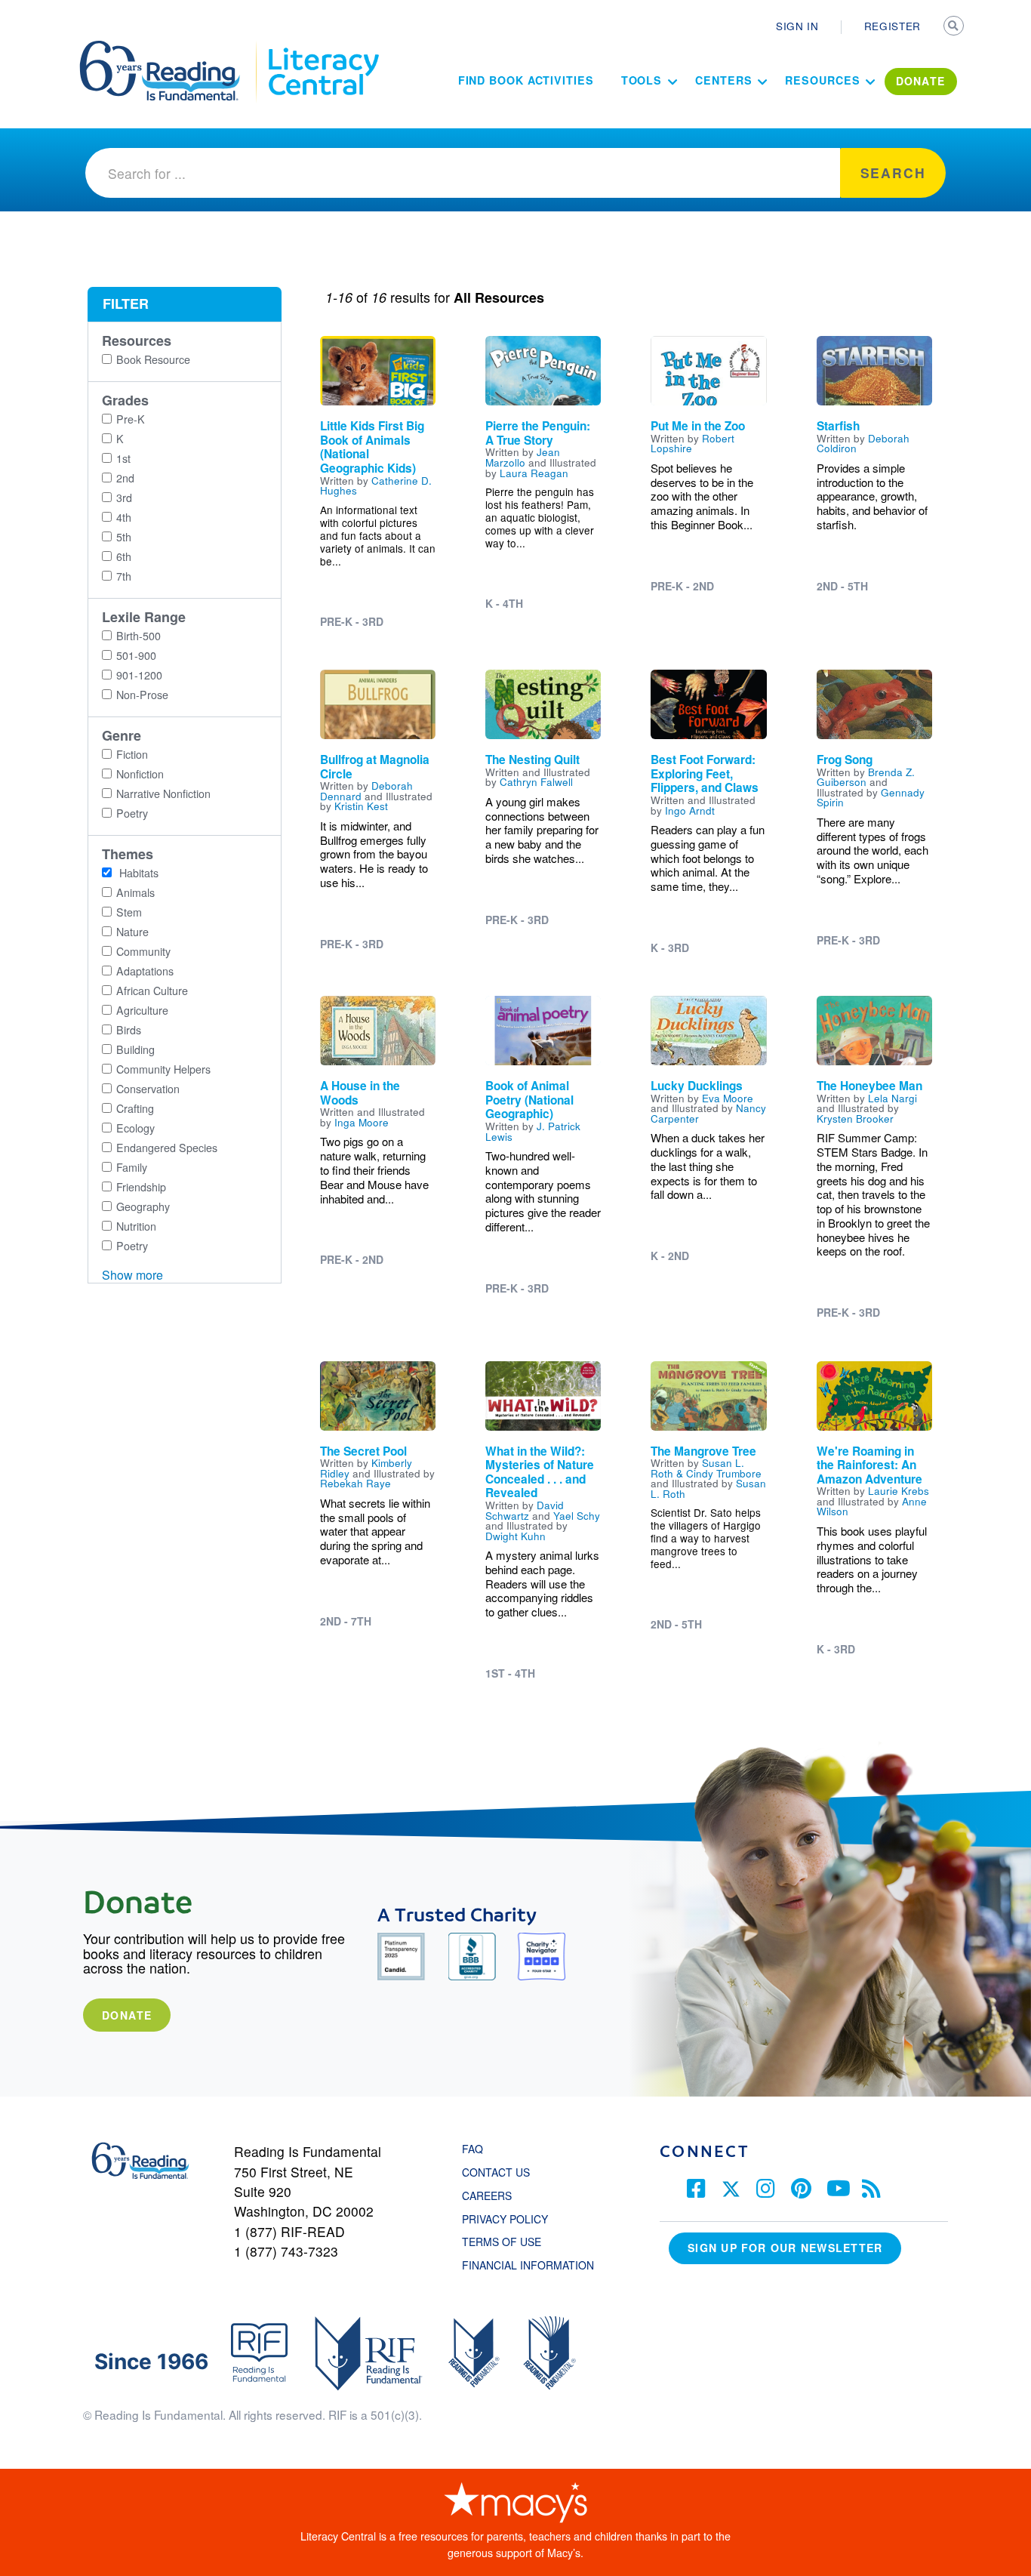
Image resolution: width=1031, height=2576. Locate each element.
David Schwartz (525, 1510)
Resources (822, 80)
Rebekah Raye (355, 1483)
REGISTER (893, 26)
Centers (723, 80)
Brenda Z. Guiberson (866, 777)
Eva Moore (728, 1098)
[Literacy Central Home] (323, 48)
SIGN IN (797, 26)
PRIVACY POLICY (505, 2219)
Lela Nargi (893, 1098)
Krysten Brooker (855, 1118)
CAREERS (487, 2195)
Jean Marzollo (523, 457)
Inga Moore (362, 1122)
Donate (127, 2015)
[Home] (170, 48)
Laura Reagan (534, 473)
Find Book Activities (526, 80)
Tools (642, 80)
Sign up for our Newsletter (785, 2248)
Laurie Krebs (899, 1490)
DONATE (921, 81)
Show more (132, 1275)
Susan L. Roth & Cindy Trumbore (706, 1468)
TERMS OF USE (509, 2242)
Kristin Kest (361, 806)
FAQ (472, 2149)
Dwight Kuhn (515, 1536)
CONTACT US (500, 2172)
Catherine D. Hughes (376, 485)
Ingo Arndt (690, 810)
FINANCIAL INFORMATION (528, 2265)
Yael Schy (577, 1515)
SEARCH (955, 27)
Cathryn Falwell (536, 781)
